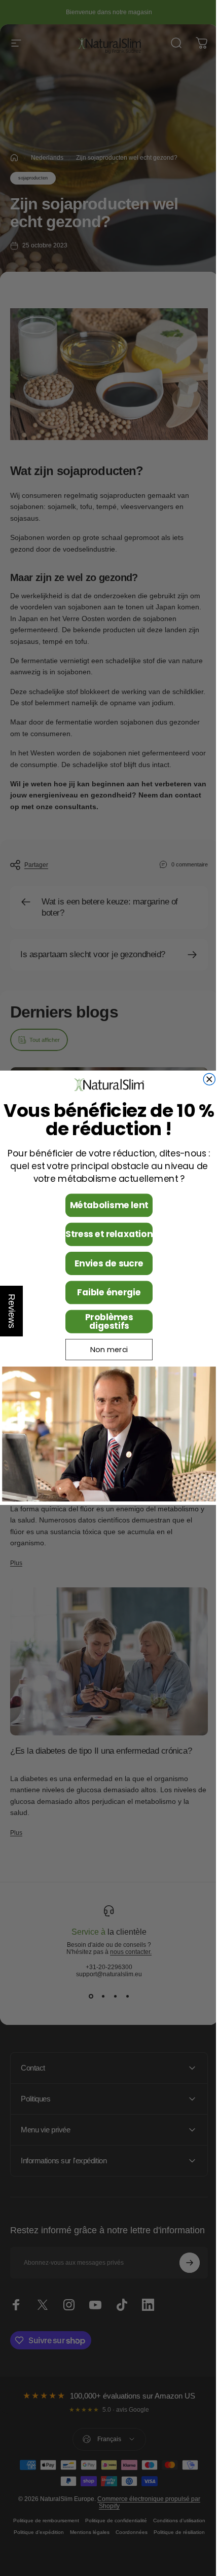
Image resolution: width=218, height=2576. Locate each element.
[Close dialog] (206, 1080)
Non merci (105, 1350)
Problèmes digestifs (105, 1321)
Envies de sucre (105, 1263)
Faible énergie (105, 1293)
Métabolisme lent (105, 1206)
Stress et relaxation (105, 1235)
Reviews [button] (12, 1311)
